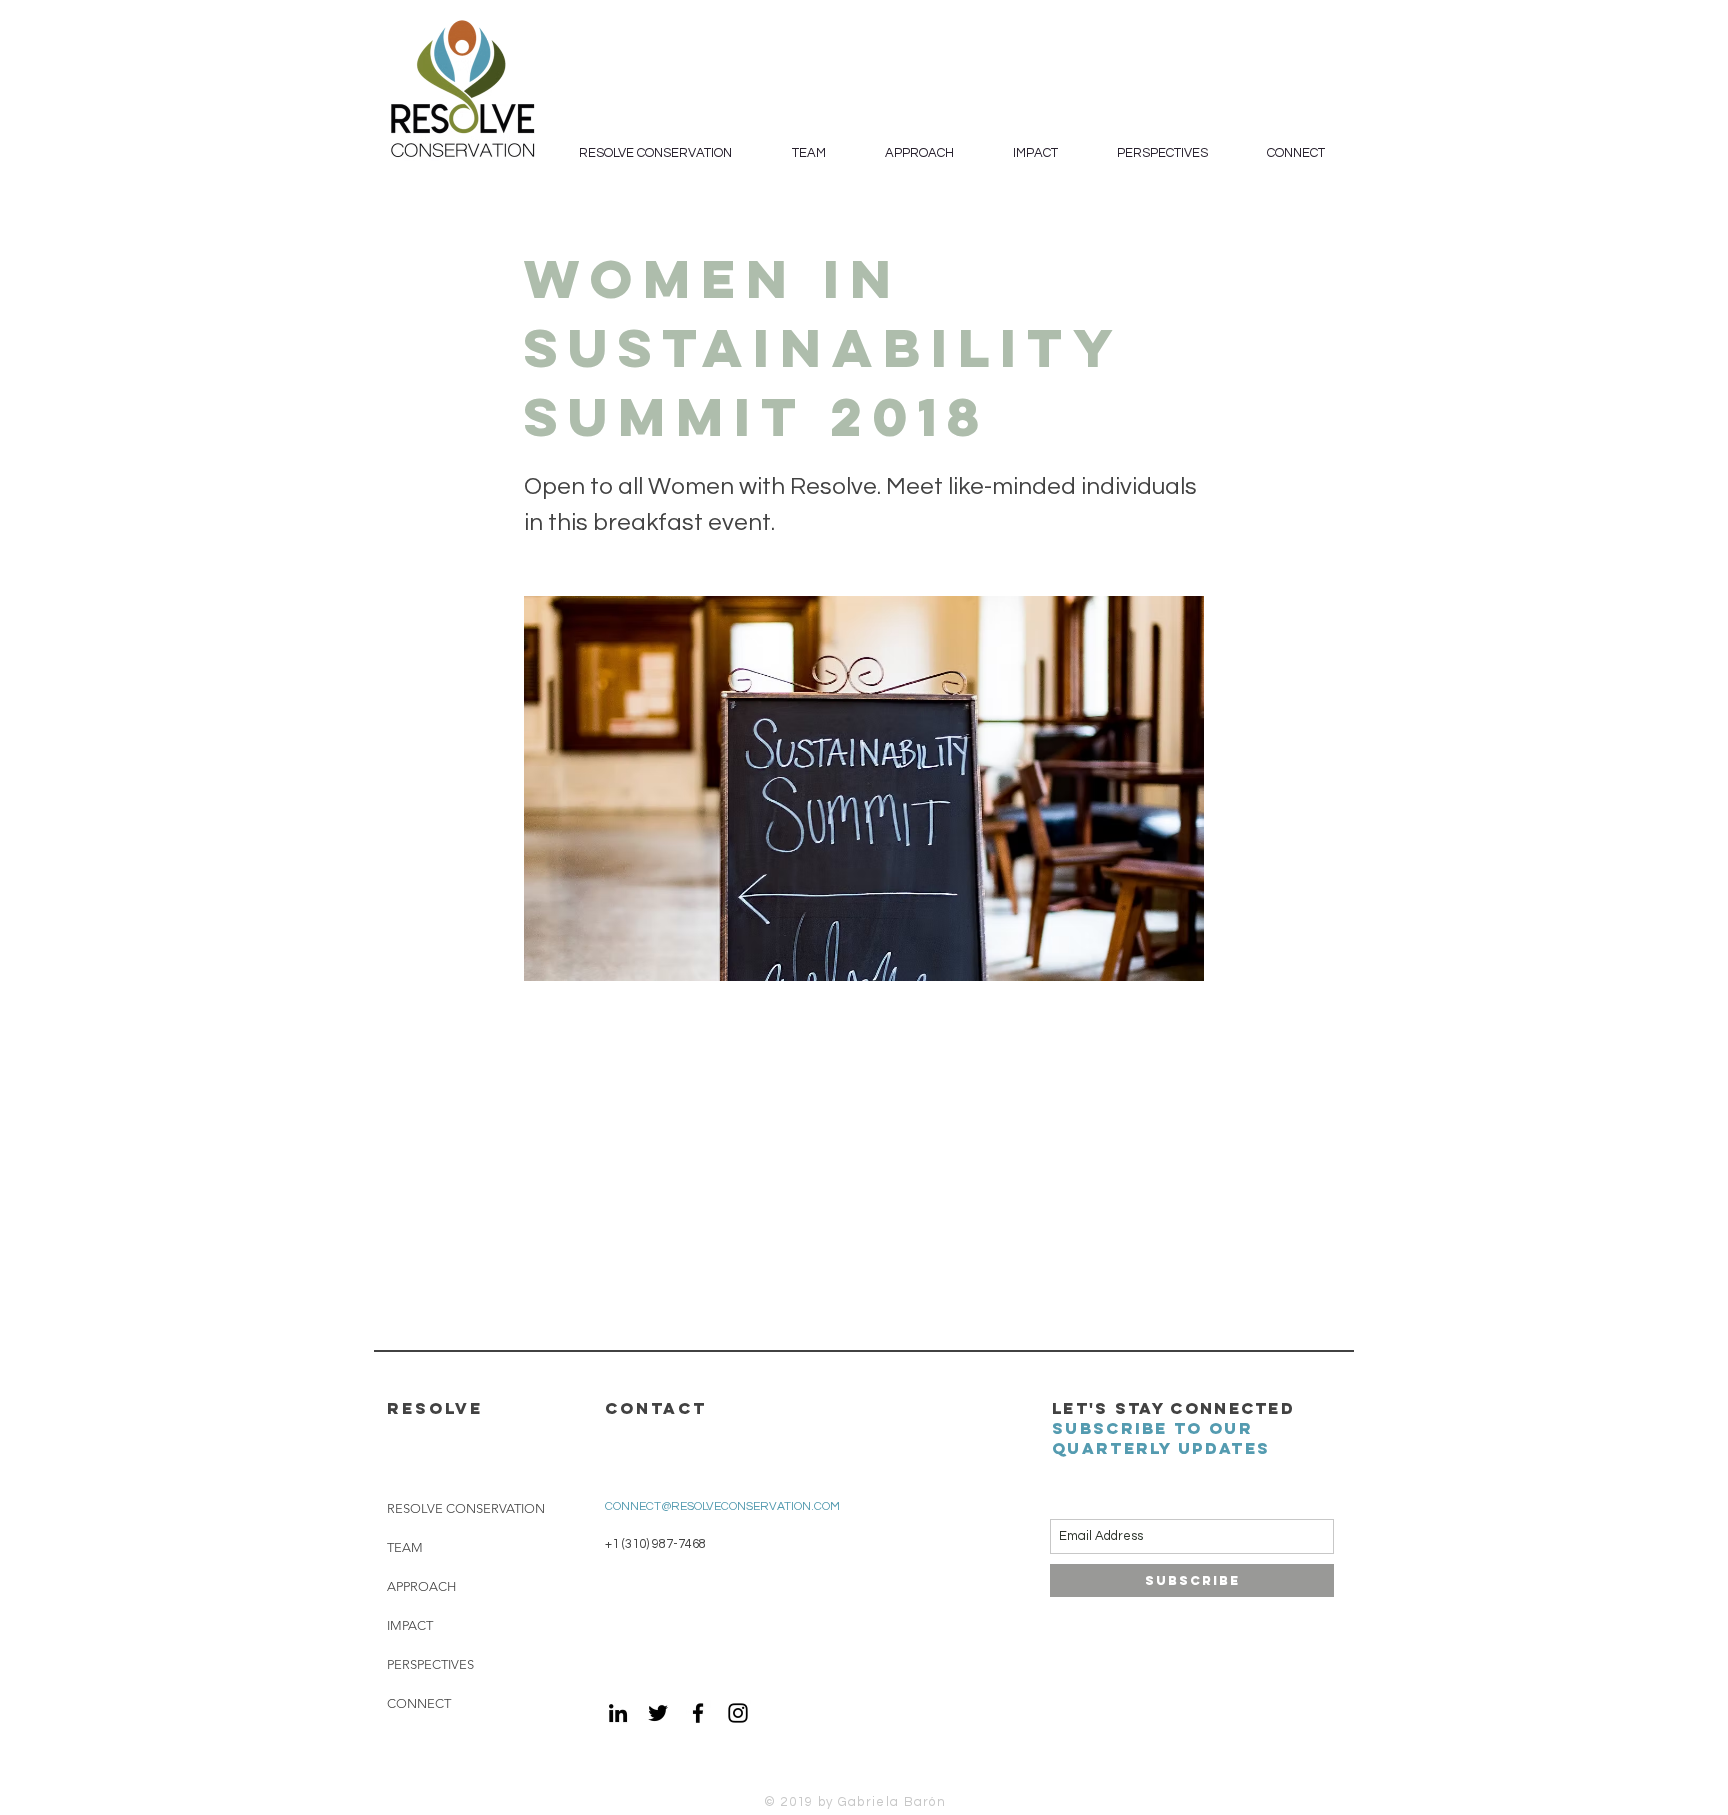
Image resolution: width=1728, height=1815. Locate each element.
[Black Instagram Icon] (738, 1713)
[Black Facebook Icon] (698, 1713)
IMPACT (410, 1625)
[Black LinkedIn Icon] (618, 1713)
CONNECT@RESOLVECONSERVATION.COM (722, 1506)
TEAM (405, 1547)
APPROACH (421, 1586)
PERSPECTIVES (430, 1664)
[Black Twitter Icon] (658, 1713)
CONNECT (419, 1703)
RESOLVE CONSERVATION (466, 1508)
